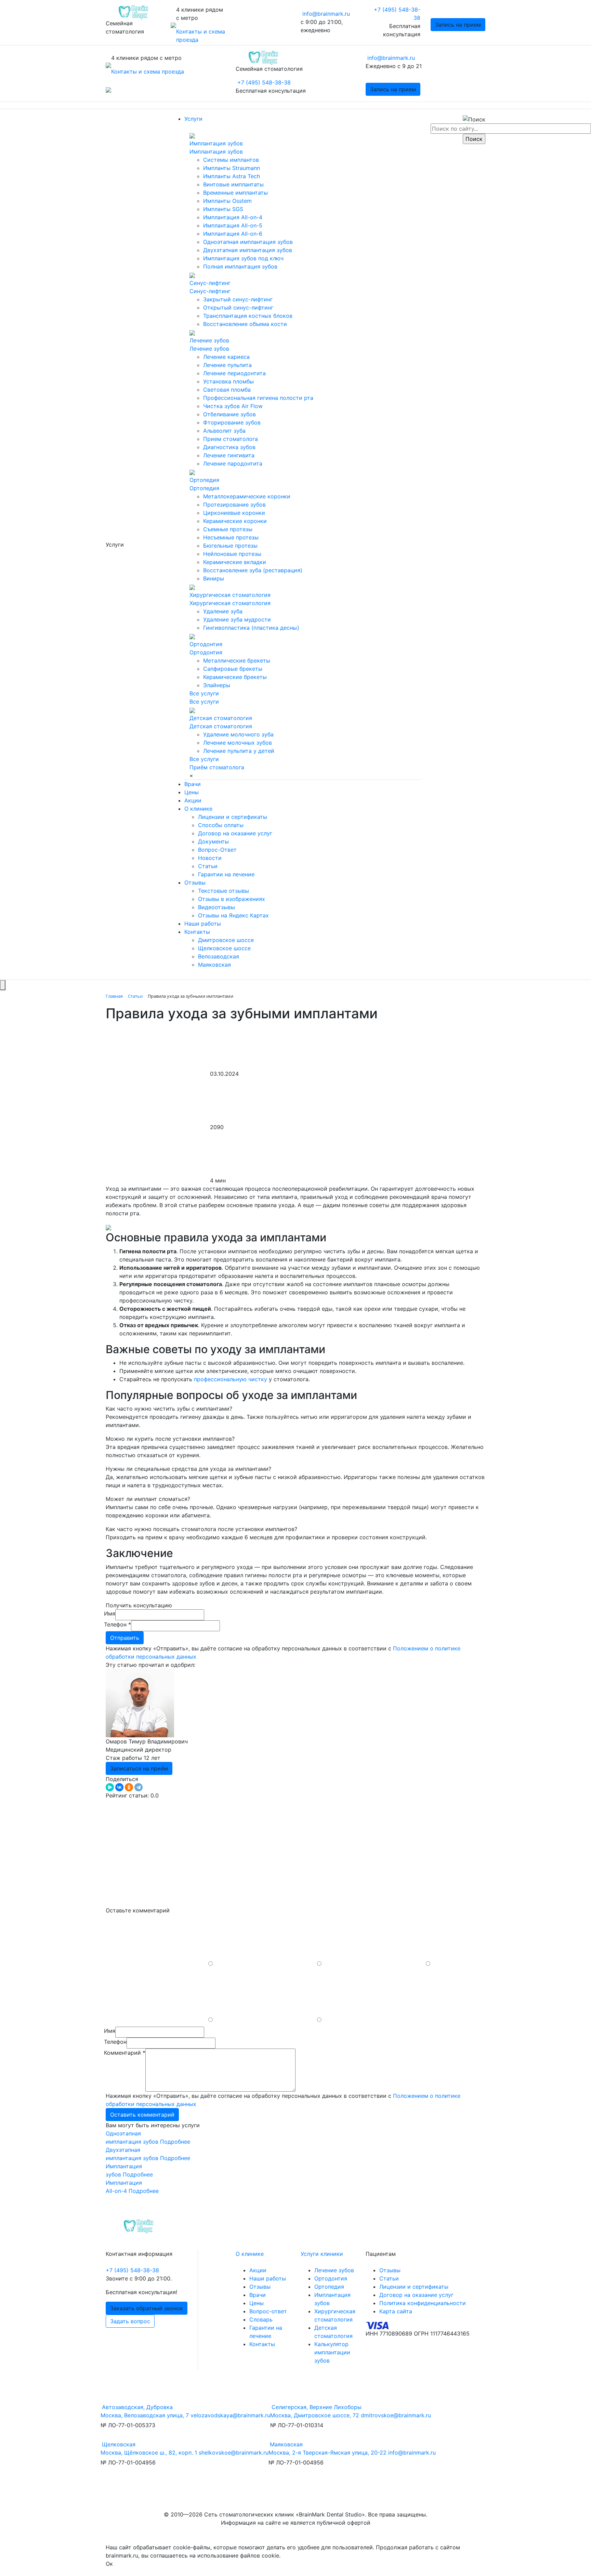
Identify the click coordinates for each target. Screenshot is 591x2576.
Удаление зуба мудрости (237, 619)
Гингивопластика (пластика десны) (251, 628)
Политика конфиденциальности (423, 2303)
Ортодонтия (206, 644)
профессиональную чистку (231, 1379)
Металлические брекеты (237, 661)
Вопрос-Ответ (217, 850)
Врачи (193, 784)
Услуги (193, 119)
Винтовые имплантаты (233, 184)
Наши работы (203, 924)
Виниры (214, 578)
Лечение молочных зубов (238, 743)
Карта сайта (396, 2311)
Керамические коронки (235, 521)
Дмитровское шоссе (226, 940)
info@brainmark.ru (326, 14)
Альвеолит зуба (224, 431)
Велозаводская (219, 956)
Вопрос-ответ (268, 2311)
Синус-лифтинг (210, 283)
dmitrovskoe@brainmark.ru (396, 2415)
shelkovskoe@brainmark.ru (234, 2453)
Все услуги (204, 693)
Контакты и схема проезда (148, 71)
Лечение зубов (209, 340)
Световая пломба (227, 390)
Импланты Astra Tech (232, 176)
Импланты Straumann (232, 168)
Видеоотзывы (216, 907)
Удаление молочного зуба (238, 734)
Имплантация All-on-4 (233, 217)
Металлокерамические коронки (247, 496)
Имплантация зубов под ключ (243, 258)
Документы (213, 841)
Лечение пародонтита (233, 463)
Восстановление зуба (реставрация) (253, 570)
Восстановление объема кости (245, 324)
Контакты (197, 932)
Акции (193, 800)
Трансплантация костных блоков (248, 316)
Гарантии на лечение (226, 874)
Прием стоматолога (231, 439)
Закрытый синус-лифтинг (238, 299)
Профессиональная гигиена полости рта (258, 398)
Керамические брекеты (235, 677)
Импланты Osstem (227, 201)
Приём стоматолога (217, 767)
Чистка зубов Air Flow (233, 406)
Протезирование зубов (234, 505)
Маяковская (214, 965)
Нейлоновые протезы (232, 554)
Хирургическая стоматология (230, 595)
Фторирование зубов (232, 422)
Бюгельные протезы (230, 546)
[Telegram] (139, 1787)
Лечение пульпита (227, 365)
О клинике (198, 809)
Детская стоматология (221, 718)
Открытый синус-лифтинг (238, 308)
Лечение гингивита (229, 455)
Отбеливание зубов (229, 414)
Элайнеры (217, 685)
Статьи (208, 866)
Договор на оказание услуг (235, 833)
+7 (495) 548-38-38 (264, 82)
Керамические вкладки (235, 562)
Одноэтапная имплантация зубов (248, 242)
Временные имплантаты (235, 193)
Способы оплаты (221, 825)
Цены (192, 792)
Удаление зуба (223, 611)
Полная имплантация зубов (240, 266)
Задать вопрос (130, 2321)
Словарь (261, 2319)
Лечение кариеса (226, 357)
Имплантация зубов (216, 143)
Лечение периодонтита (234, 373)
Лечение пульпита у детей (239, 751)
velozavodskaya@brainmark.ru (230, 2415)
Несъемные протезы (231, 537)
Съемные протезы (228, 529)
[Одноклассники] (129, 1787)
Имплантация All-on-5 (233, 225)
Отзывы (195, 882)
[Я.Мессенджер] (110, 1787)
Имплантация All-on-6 (233, 234)
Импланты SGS (223, 209)
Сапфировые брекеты (233, 669)
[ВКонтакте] (119, 1787)
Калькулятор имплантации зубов (332, 2352)
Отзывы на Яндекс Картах (233, 915)
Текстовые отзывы (224, 891)
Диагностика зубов (229, 447)
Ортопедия (204, 480)
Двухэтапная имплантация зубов (248, 250)
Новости (210, 858)
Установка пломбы (228, 381)
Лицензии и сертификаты (233, 817)
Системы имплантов (231, 160)
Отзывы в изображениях (232, 899)
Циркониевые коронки (234, 513)
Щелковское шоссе (224, 948)
